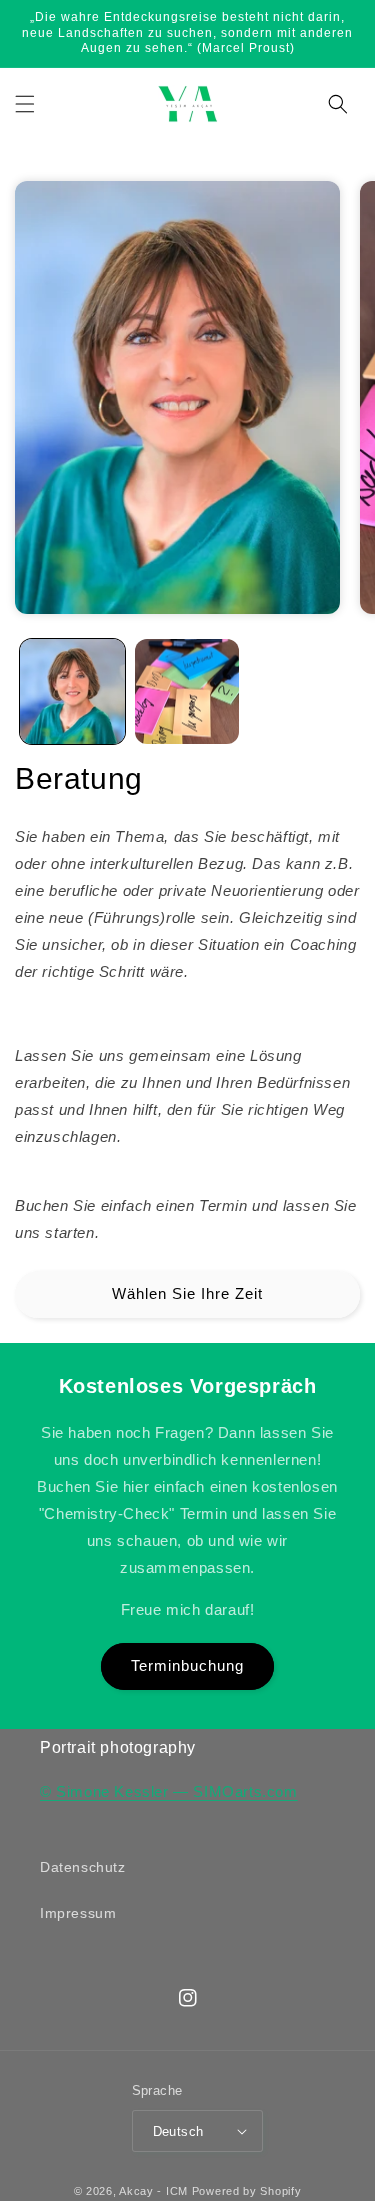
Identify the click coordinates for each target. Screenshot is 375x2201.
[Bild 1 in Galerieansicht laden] (72, 691)
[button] (25, 104)
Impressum (78, 1913)
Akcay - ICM (155, 2191)
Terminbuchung (187, 1665)
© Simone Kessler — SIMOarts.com (169, 1791)
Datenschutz (83, 1867)
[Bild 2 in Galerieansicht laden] (187, 691)
